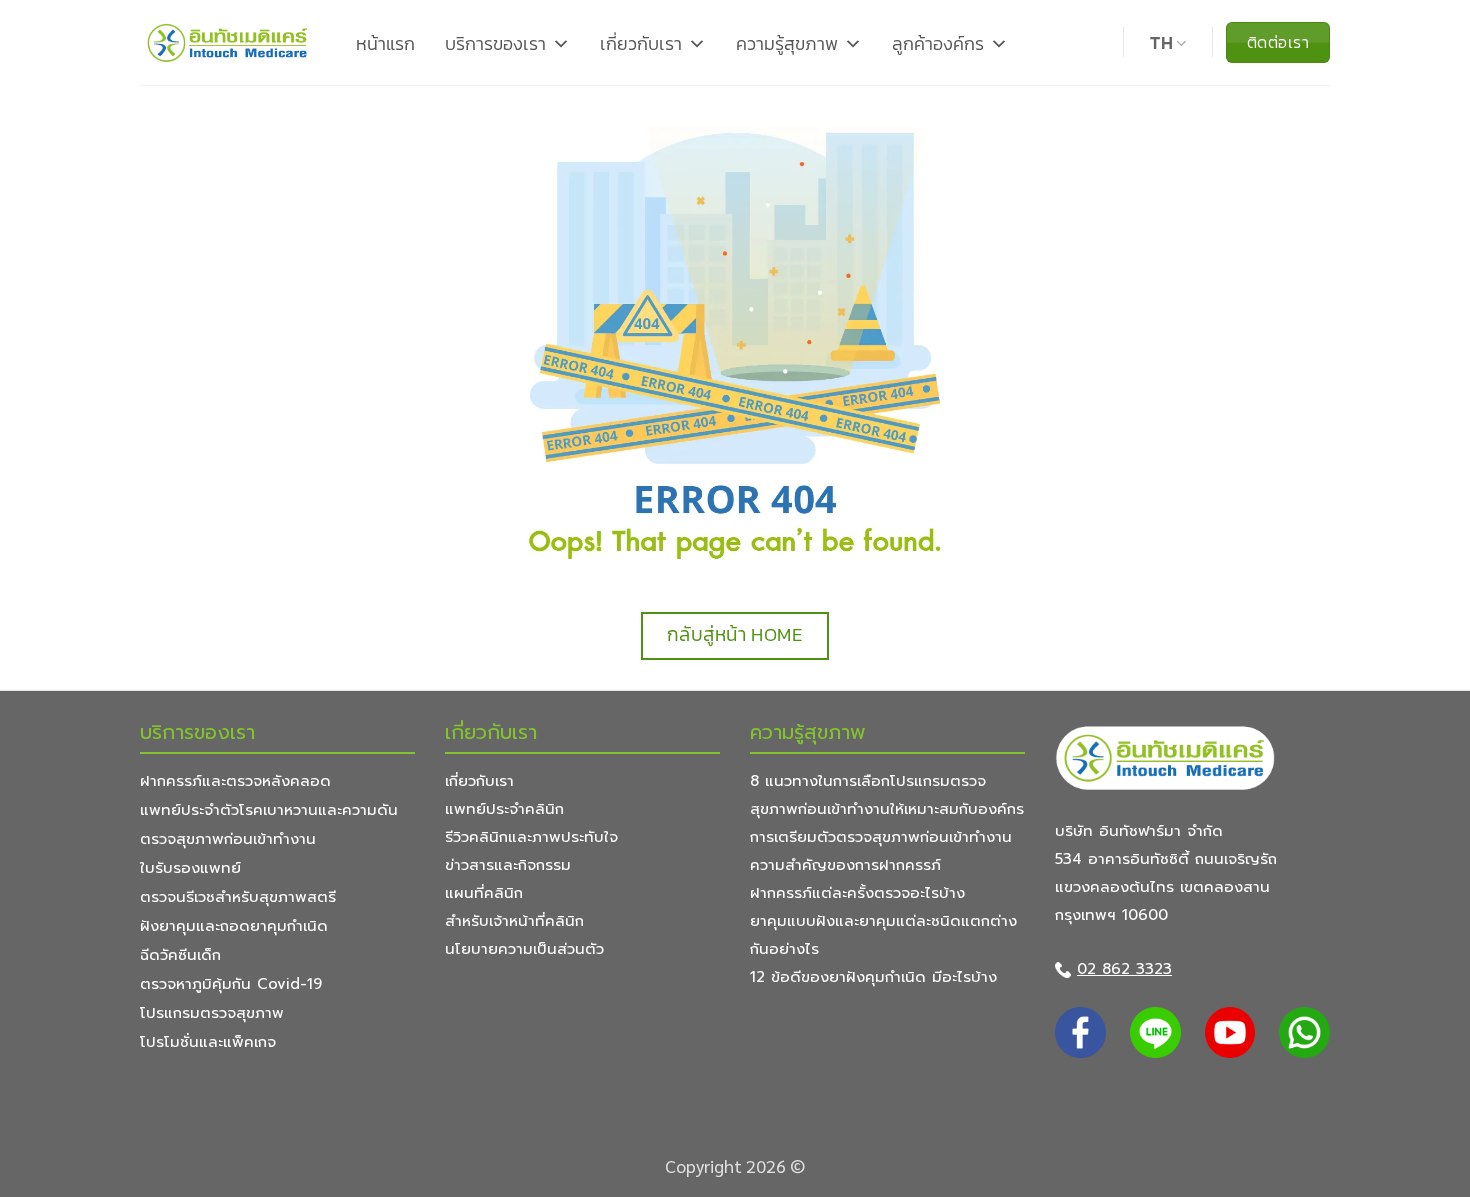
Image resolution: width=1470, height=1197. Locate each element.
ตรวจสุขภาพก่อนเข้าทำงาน (228, 839)
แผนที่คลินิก (484, 893)
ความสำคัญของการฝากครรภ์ (845, 865)
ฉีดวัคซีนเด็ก (180, 955)
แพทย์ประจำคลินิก (504, 809)
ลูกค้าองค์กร (938, 43)
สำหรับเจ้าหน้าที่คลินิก (514, 921)
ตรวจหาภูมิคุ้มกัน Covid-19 (231, 984)
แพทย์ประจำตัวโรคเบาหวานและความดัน (269, 810)
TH (1161, 43)
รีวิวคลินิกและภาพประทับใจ (531, 837)
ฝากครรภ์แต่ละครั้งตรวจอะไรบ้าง (857, 893)
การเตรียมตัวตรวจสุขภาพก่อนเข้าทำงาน (881, 837)
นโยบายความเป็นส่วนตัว (524, 949)
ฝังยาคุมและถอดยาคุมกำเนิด (234, 926)
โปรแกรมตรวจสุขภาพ (212, 1013)
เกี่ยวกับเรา (641, 43)
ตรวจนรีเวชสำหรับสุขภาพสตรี (238, 897)
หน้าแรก (385, 43)
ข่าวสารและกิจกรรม (508, 865)
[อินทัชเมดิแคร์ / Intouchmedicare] (228, 42)
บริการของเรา (495, 43)
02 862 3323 (1124, 969)
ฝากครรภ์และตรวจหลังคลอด (235, 781)
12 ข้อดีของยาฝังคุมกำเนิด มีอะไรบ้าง (873, 977)
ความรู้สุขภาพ (787, 43)
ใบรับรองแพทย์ (190, 868)
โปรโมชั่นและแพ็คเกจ (208, 1042)
